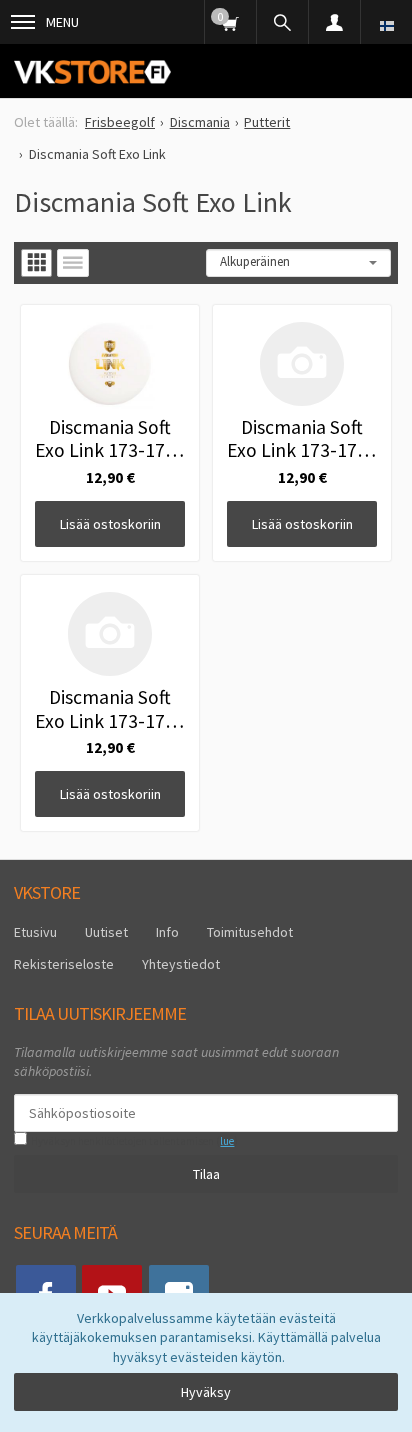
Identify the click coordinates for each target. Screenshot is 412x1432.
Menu (62, 22)
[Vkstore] (92, 71)
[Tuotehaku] (282, 22)
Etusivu (35, 932)
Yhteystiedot (181, 964)
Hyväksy (206, 1392)
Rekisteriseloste (64, 964)
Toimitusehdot (250, 932)
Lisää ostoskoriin (110, 524)
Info (167, 932)
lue (227, 1141)
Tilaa (206, 1174)
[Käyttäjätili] (334, 22)
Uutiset (106, 932)
